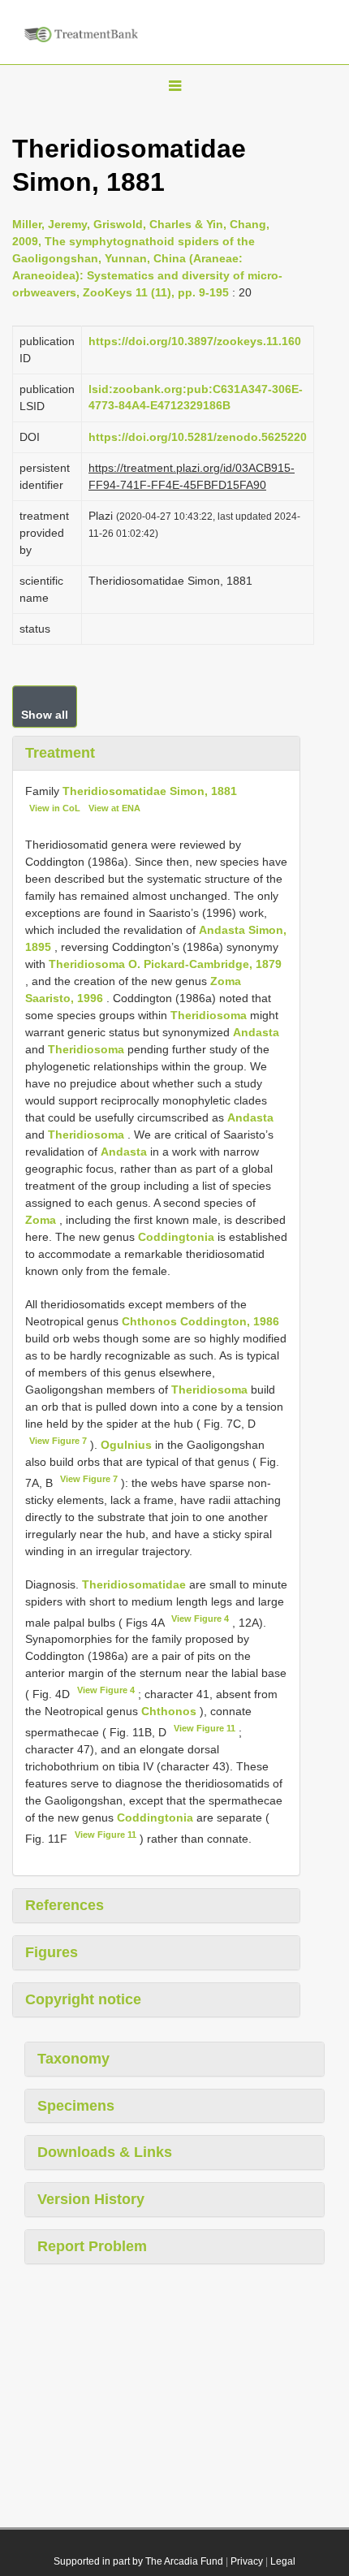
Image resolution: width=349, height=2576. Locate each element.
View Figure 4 (200, 1619)
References (65, 1905)
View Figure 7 (58, 1441)
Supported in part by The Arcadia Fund (138, 2561)
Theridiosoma (209, 1015)
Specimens (76, 2106)
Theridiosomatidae (134, 1584)
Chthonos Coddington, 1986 (200, 1321)
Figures (52, 1952)
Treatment (60, 753)
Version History (91, 2199)
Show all (45, 715)
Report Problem (92, 2246)
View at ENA (114, 808)
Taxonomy (73, 2059)
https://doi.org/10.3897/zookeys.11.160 (195, 341)
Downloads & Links (105, 2152)
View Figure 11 (205, 1728)
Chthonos (169, 1711)
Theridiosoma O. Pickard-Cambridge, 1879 (165, 964)
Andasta (256, 1032)
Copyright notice (83, 1999)
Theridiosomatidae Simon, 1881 (150, 791)
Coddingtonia (176, 1237)
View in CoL (55, 808)
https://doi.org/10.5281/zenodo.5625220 (198, 437)
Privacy (247, 2561)
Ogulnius (126, 1445)
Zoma (41, 1220)
